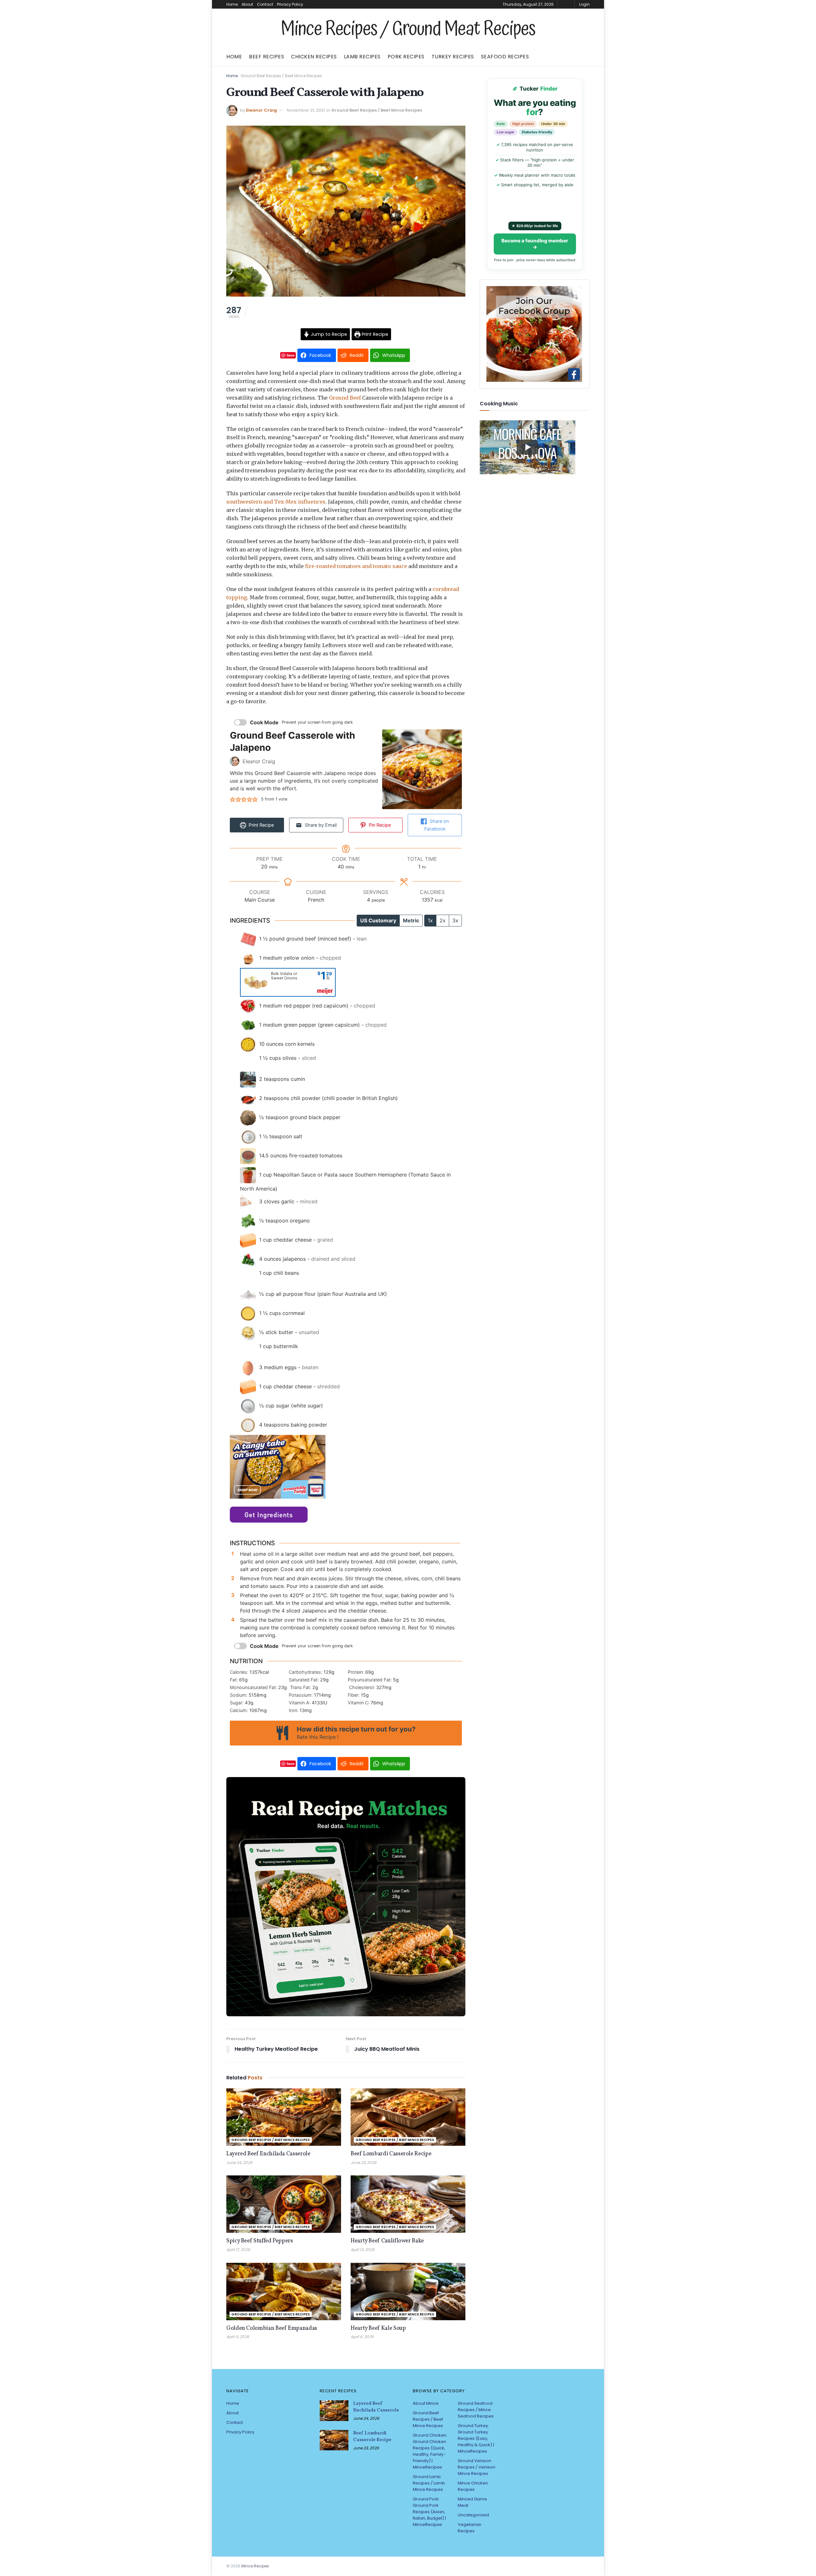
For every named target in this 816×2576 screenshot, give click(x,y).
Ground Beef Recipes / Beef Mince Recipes (281, 76)
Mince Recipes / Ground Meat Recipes (408, 29)
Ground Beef (345, 398)
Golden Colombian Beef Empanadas (272, 2328)
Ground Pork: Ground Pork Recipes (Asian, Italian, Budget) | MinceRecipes (429, 2512)
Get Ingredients (269, 1515)
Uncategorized (473, 2515)
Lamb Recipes (362, 57)
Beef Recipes (266, 57)
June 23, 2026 (364, 2163)
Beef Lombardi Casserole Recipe (391, 2154)
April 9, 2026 (238, 2337)
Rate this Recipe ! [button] (318, 1737)
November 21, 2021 (306, 110)
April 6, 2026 (362, 2337)
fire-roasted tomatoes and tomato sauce (356, 566)
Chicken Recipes (314, 57)
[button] (233, 799)
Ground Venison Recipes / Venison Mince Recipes (477, 2467)
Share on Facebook (437, 825)
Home (232, 4)
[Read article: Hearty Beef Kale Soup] (408, 2292)
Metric (411, 920)
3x (455, 920)
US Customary (378, 920)
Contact (265, 4)
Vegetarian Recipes (470, 2528)
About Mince (426, 2403)
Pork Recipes (406, 57)
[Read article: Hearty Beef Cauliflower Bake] (408, 2204)
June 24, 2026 (239, 2163)
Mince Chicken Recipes (473, 2486)
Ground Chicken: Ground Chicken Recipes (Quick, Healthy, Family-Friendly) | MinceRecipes (430, 2451)
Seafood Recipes (505, 57)
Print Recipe (374, 334)
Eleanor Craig (262, 110)
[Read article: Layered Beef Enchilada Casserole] (284, 2117)
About (247, 4)
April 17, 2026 (238, 2250)
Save (291, 355)
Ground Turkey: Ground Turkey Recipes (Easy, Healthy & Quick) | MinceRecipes (476, 2438)
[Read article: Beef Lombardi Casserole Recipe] (408, 2117)
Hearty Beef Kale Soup (378, 2328)
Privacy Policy (290, 4)
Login (584, 4)
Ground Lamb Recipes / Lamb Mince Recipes (429, 2483)
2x (443, 920)
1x (430, 920)
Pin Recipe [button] (379, 825)
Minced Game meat (472, 2502)
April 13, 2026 (363, 2250)
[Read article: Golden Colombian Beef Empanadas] (284, 2292)
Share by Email (320, 825)
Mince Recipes (255, 2566)
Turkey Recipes (453, 57)
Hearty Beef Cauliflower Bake (387, 2241)
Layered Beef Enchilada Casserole (268, 2154)
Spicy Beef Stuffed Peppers (260, 2241)
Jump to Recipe (328, 334)
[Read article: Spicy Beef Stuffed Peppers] (284, 2204)
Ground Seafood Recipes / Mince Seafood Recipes (476, 2410)
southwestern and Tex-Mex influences (276, 502)
